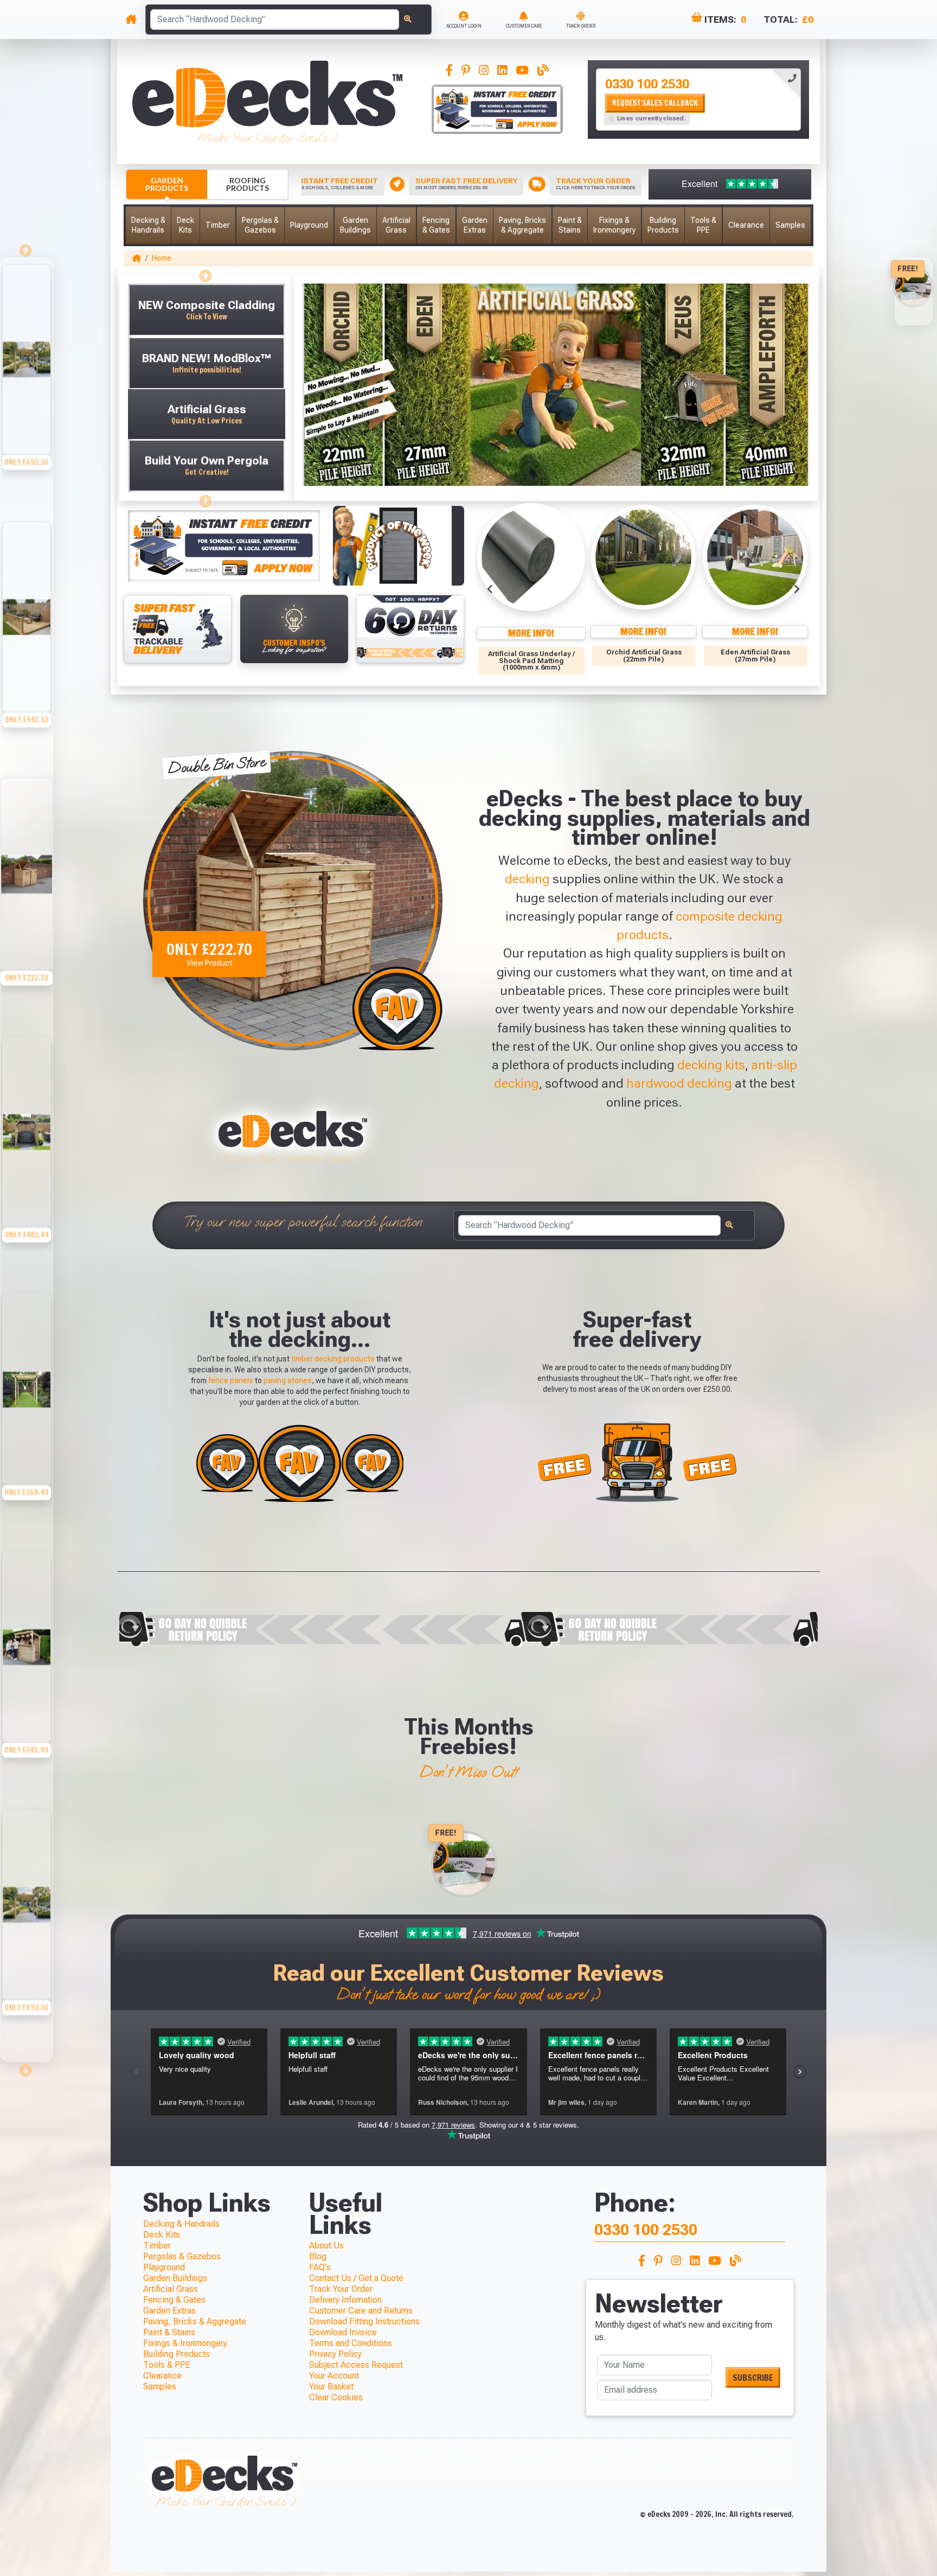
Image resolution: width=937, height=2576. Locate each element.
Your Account (334, 2376)
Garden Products (167, 184)
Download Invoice (343, 2332)
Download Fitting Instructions (364, 2321)
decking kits (711, 1065)
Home (162, 258)
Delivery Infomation (345, 2300)
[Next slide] (796, 589)
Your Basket (331, 2387)
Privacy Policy (335, 2354)
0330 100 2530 (647, 84)
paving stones (288, 1380)
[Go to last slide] (490, 589)
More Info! (531, 633)
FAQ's (320, 2267)
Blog (318, 2256)
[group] (27, 387)
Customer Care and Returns (361, 2311)
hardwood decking (679, 1083)
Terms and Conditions (351, 2343)
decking (527, 879)
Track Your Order (341, 2289)
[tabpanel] (698, 99)
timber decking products (333, 1359)
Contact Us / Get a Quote (356, 2278)
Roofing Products (248, 184)
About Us (326, 2246)
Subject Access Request (356, 2365)
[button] (148, 225)
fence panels (231, 1380)
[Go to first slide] (207, 498)
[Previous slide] (207, 273)
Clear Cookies (336, 2397)
